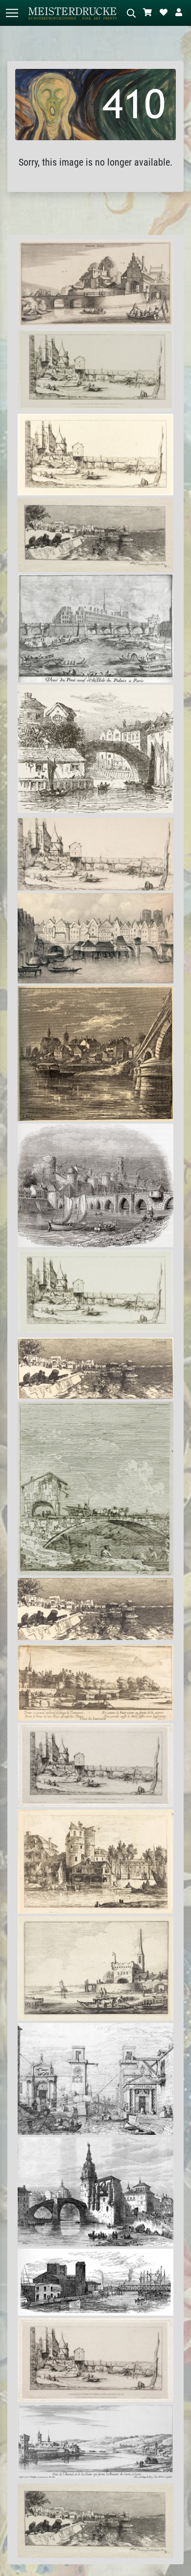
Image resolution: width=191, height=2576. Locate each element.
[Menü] (12, 13)
